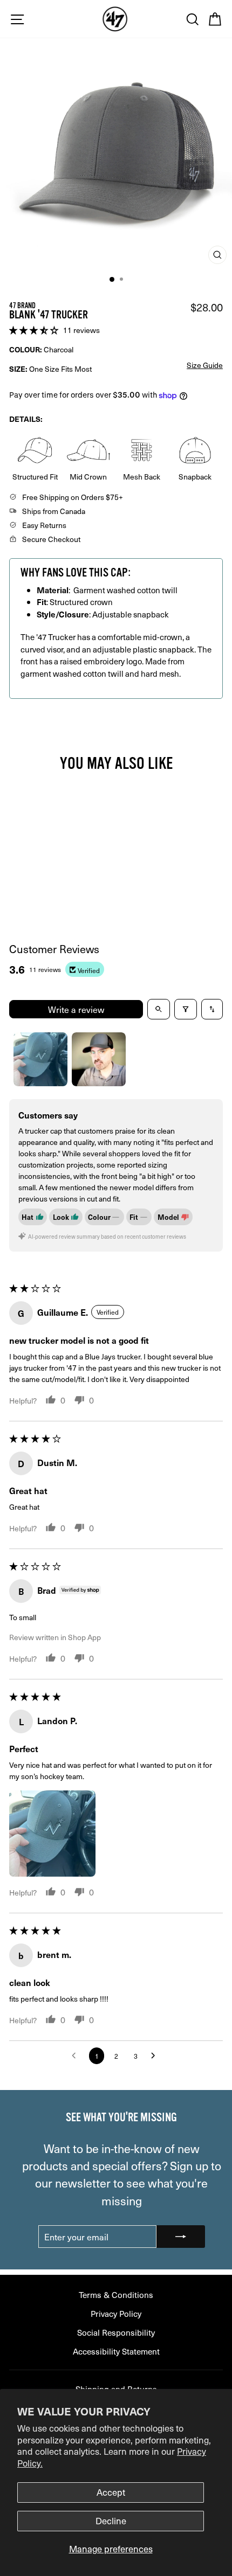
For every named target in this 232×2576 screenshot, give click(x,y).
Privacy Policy (116, 2313)
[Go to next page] (156, 2056)
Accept (111, 2492)
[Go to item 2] (99, 1059)
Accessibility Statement (116, 2351)
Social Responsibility (116, 2332)
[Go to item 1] (40, 1059)
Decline (111, 2521)
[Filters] (186, 1009)
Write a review (76, 1009)
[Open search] (159, 1009)
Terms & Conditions (116, 2294)
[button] (35, 329)
